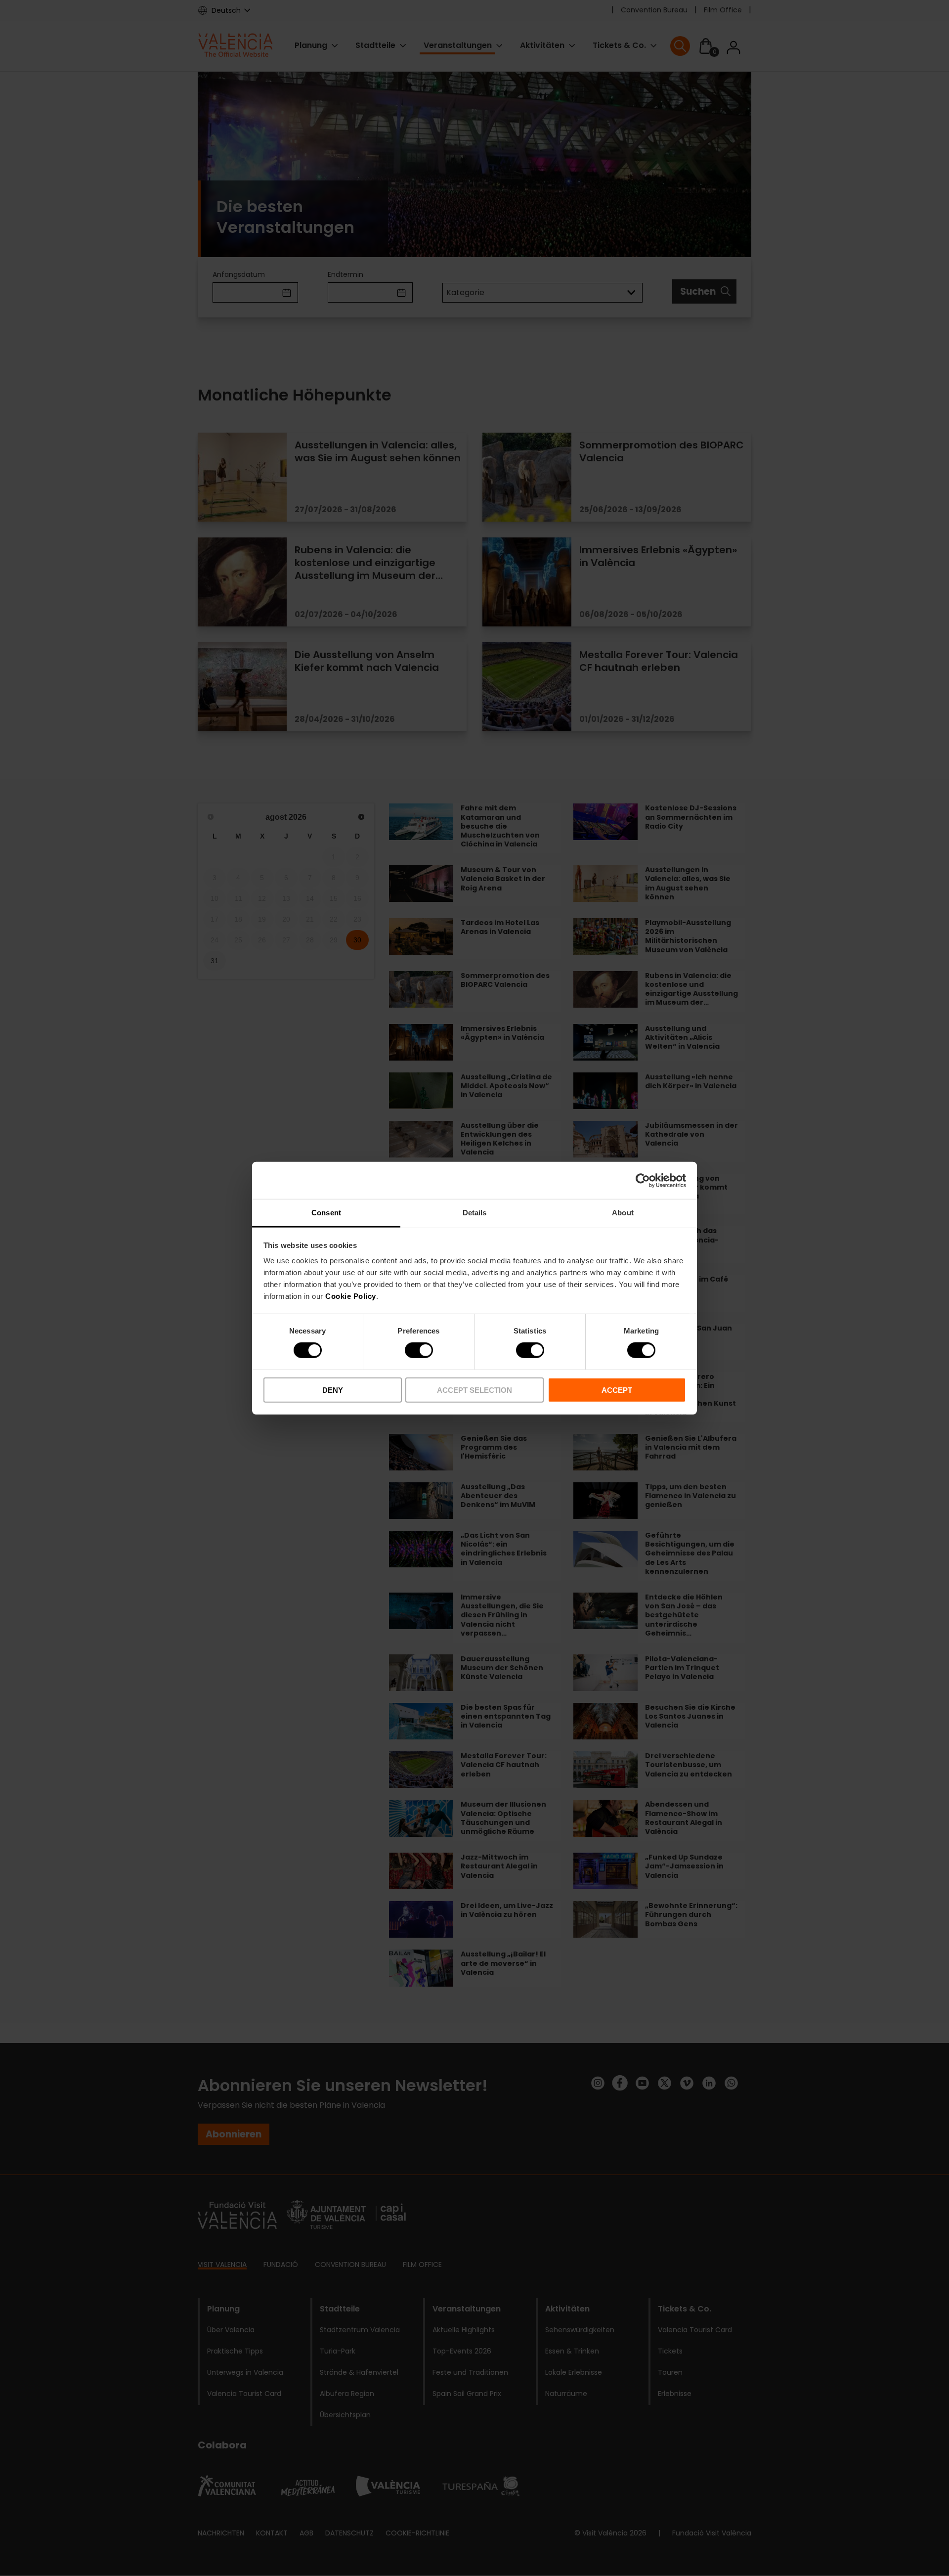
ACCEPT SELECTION (474, 1390)
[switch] (419, 1350)
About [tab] (623, 1213)
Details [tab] (475, 1213)
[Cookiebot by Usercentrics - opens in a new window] (643, 1180)
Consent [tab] (326, 1213)
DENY (333, 1390)
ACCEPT (617, 1390)
